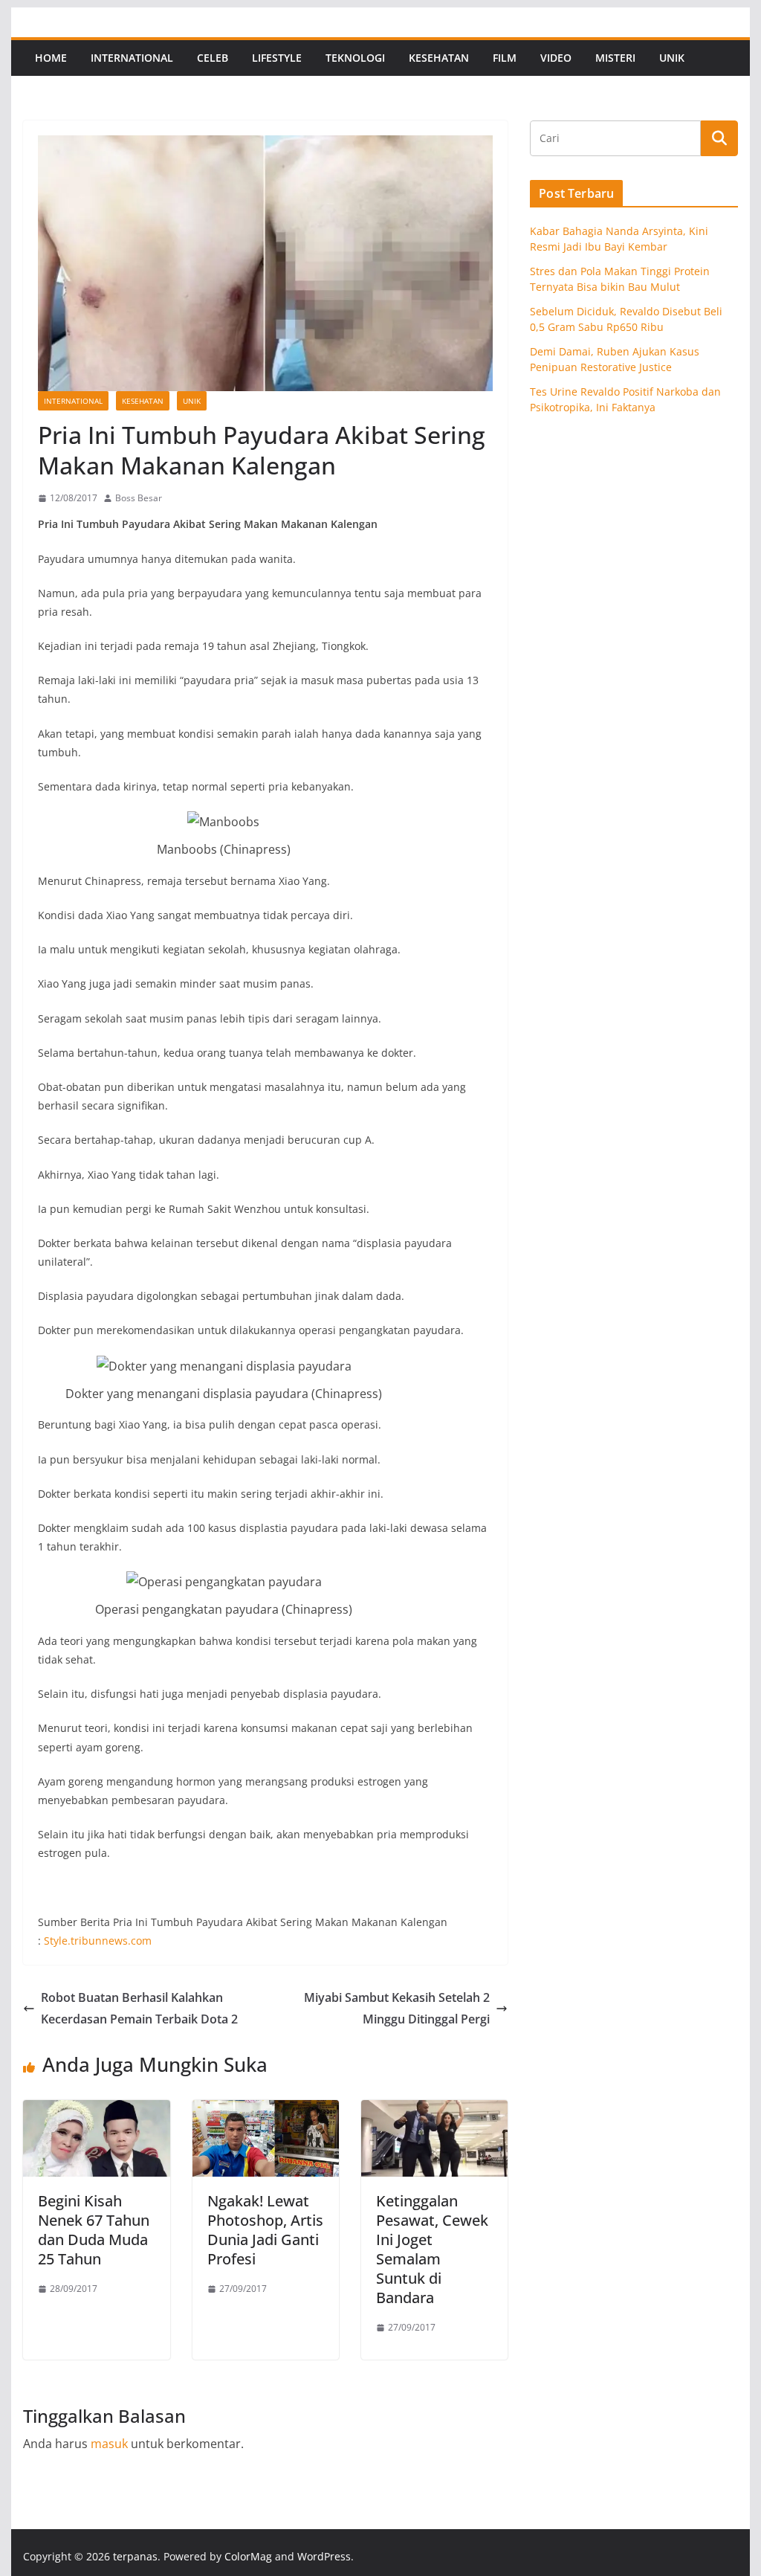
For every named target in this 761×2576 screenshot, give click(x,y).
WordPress (324, 2556)
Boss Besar (139, 498)
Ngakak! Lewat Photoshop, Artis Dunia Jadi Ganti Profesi (265, 2230)
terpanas (135, 2556)
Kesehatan (439, 58)
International (132, 58)
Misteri (615, 58)
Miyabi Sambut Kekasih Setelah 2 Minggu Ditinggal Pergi (397, 2008)
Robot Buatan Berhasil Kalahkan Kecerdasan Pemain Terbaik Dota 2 (139, 2008)
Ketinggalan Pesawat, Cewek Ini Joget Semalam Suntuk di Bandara (432, 2249)
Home (51, 58)
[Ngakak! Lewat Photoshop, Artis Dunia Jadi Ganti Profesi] (266, 2110)
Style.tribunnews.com (98, 1941)
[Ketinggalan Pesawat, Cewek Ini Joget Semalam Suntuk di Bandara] (434, 2110)
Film (505, 58)
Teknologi (355, 58)
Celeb (213, 58)
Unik (672, 58)
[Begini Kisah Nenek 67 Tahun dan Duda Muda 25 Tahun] (96, 2110)
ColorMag (248, 2556)
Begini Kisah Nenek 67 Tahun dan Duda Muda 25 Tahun (94, 2230)
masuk (109, 2444)
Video (556, 58)
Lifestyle (277, 58)
